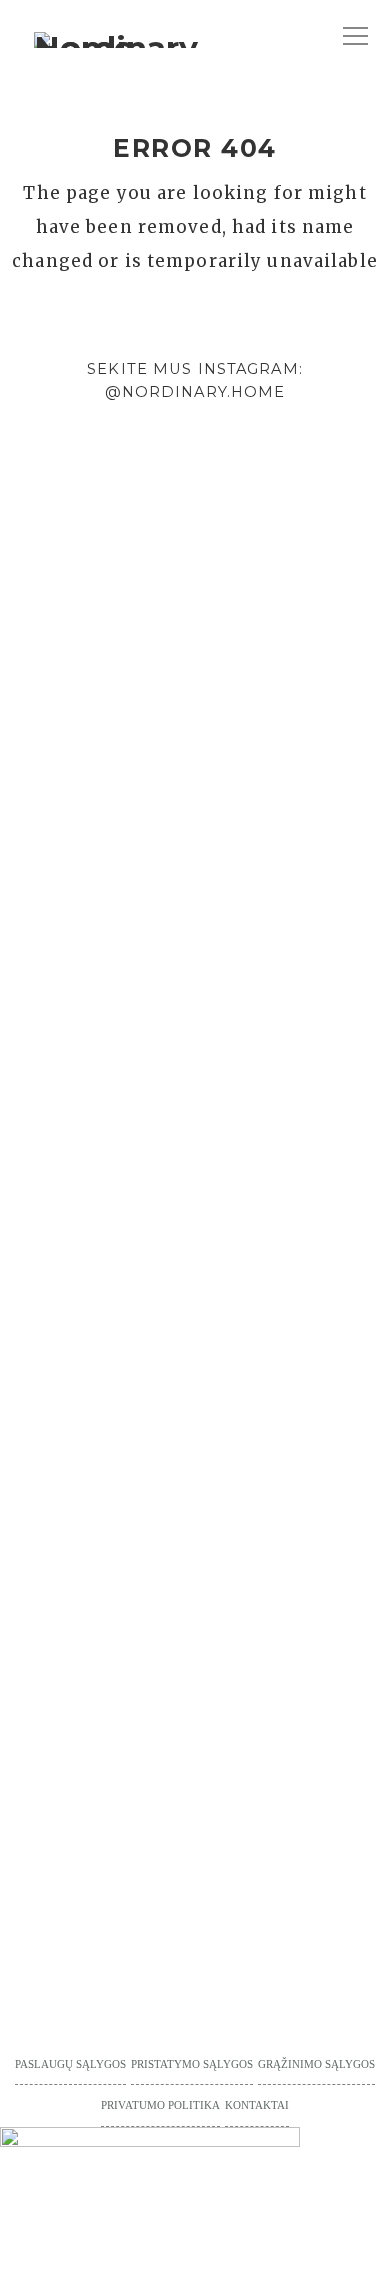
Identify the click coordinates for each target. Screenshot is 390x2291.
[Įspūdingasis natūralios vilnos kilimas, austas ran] (146, 1241)
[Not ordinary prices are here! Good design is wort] (211, 714)
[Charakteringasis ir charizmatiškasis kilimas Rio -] (276, 971)
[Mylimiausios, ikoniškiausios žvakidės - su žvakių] (16, 620)
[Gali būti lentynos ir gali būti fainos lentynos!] (341, 1011)
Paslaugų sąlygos (70, 2064)
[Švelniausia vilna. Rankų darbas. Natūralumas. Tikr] (81, 917)
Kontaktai (257, 2105)
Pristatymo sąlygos (192, 2064)
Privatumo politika (160, 2105)
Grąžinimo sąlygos (316, 2064)
